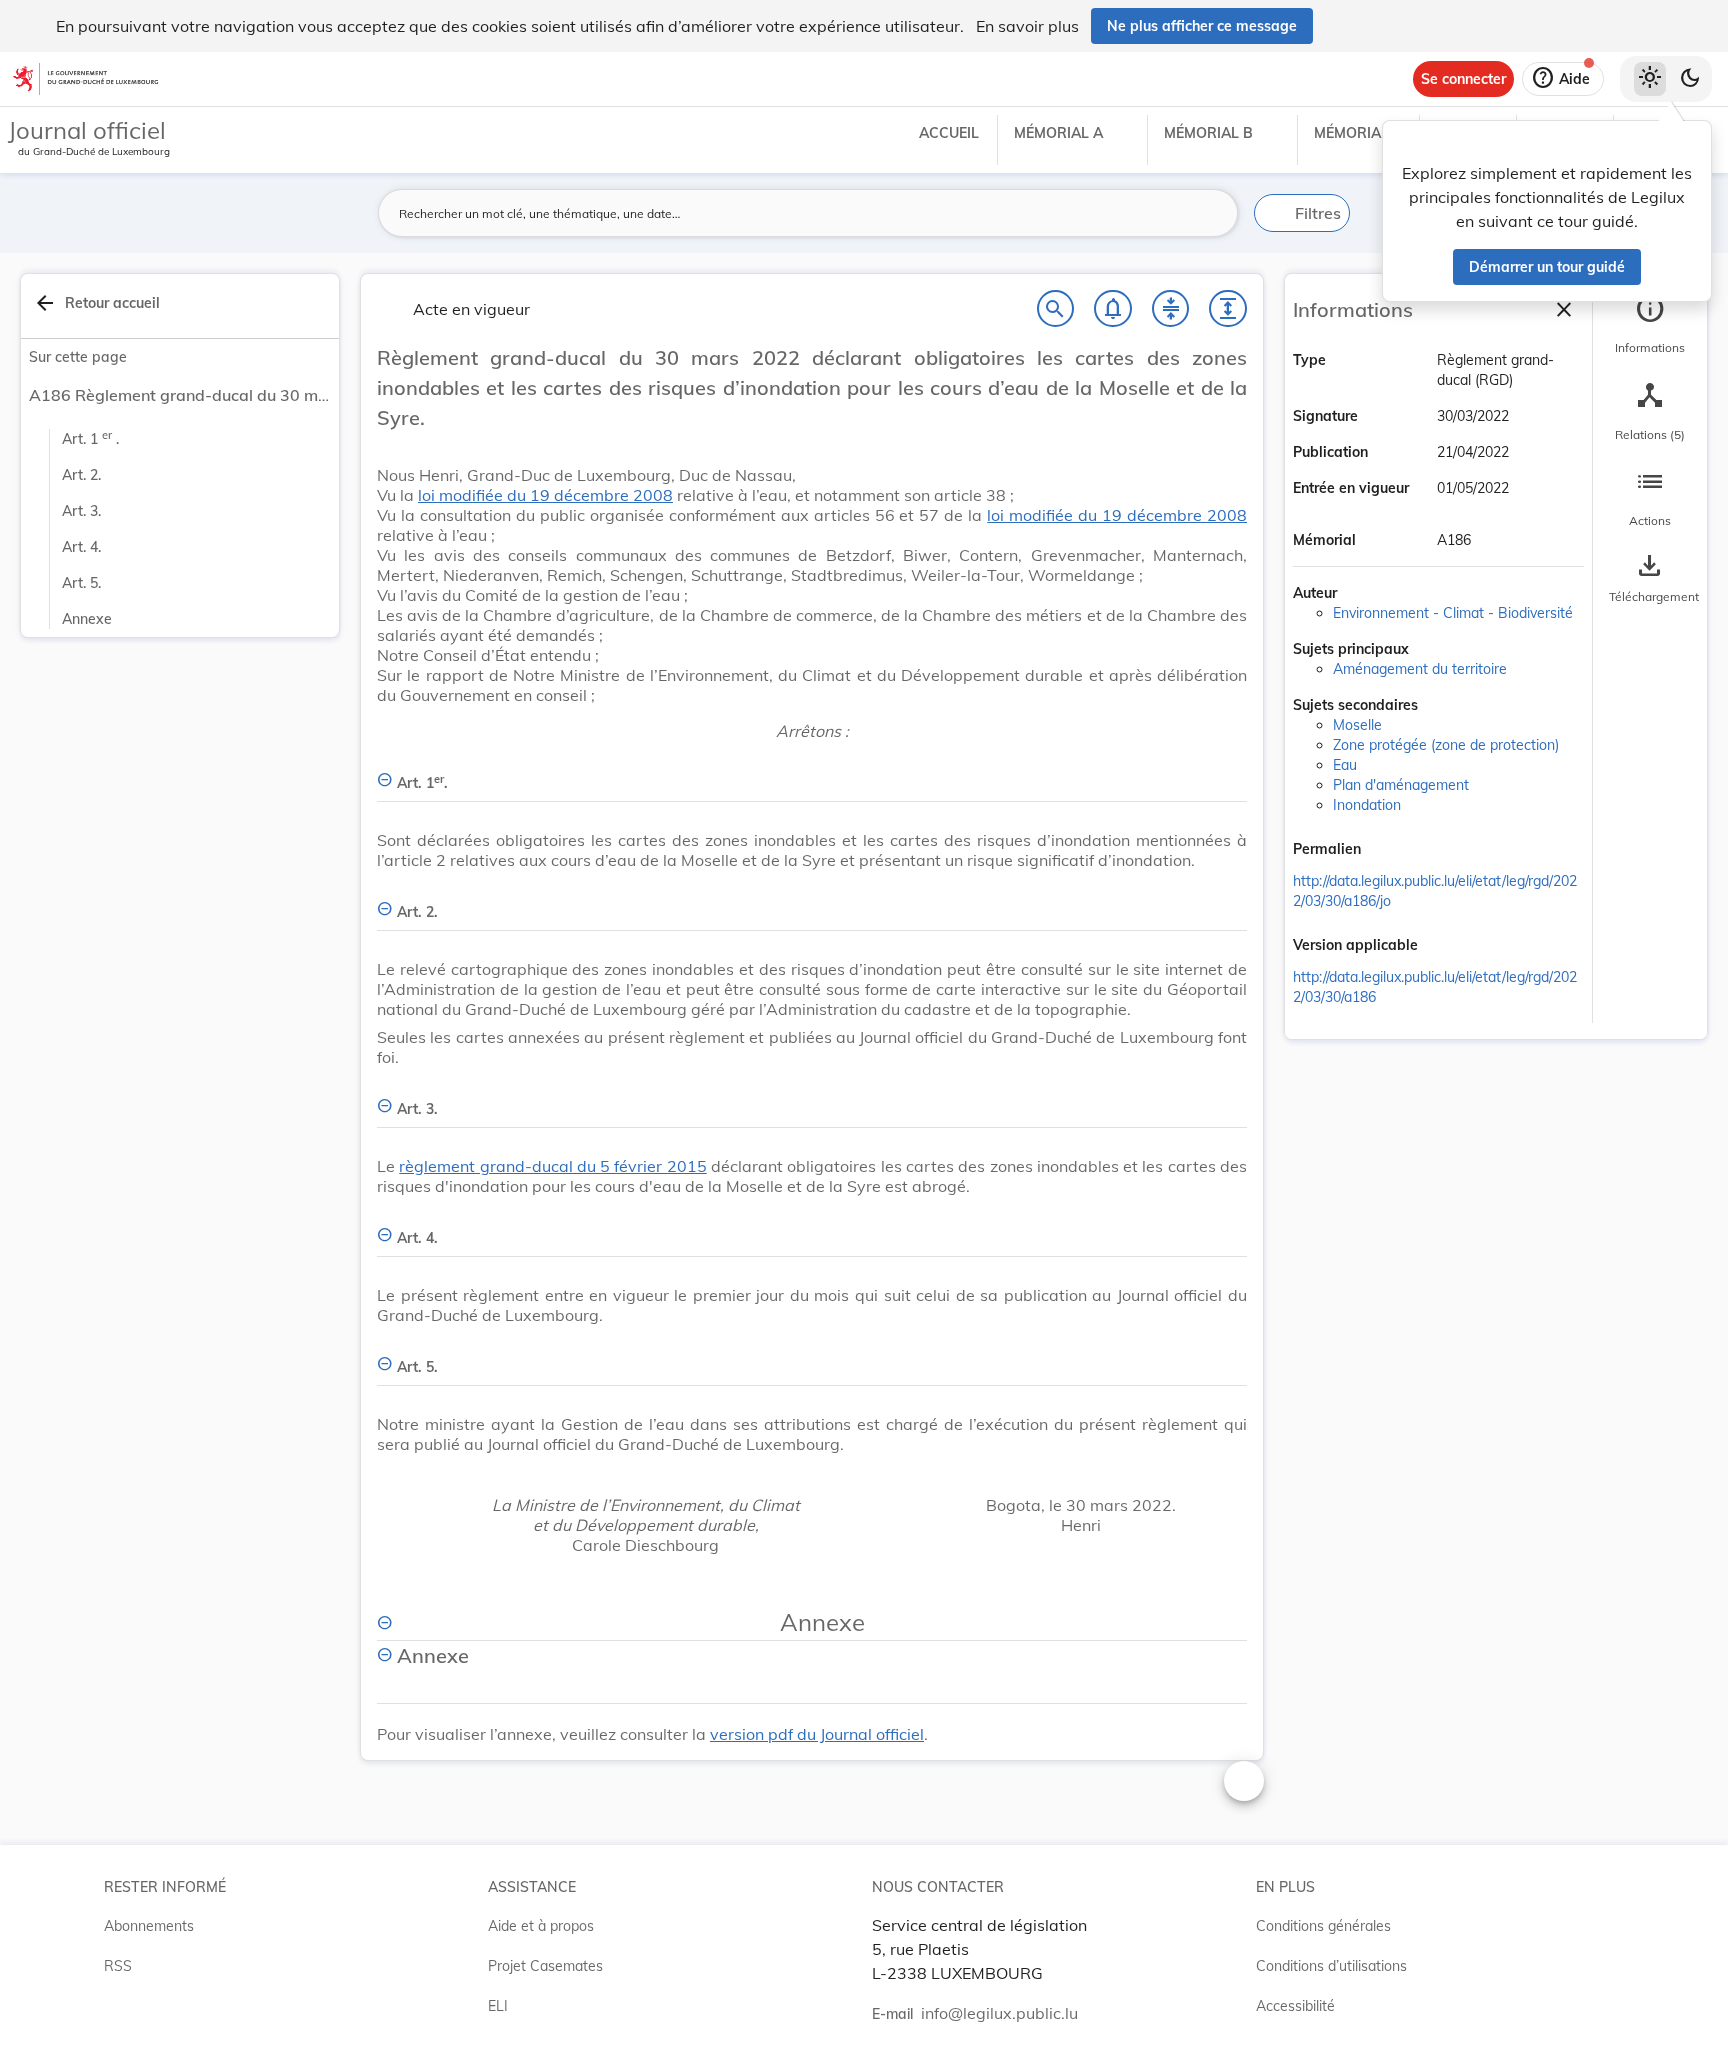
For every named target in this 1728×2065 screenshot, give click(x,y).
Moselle (1357, 725)
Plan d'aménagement (1401, 785)
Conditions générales (1323, 1926)
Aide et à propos (541, 1926)
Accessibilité (1295, 2006)
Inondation (1367, 805)
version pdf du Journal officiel (817, 1734)
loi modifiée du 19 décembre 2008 (545, 495)
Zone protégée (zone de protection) (1446, 745)
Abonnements (149, 1926)
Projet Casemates (545, 1966)
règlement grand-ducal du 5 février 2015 (552, 1166)
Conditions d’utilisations (1331, 1966)
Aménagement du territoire (1420, 669)
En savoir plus (1027, 26)
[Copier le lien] (1389, 851)
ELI (498, 2006)
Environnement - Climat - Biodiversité (1453, 613)
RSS (118, 1966)
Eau (1345, 765)
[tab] (1650, 325)
